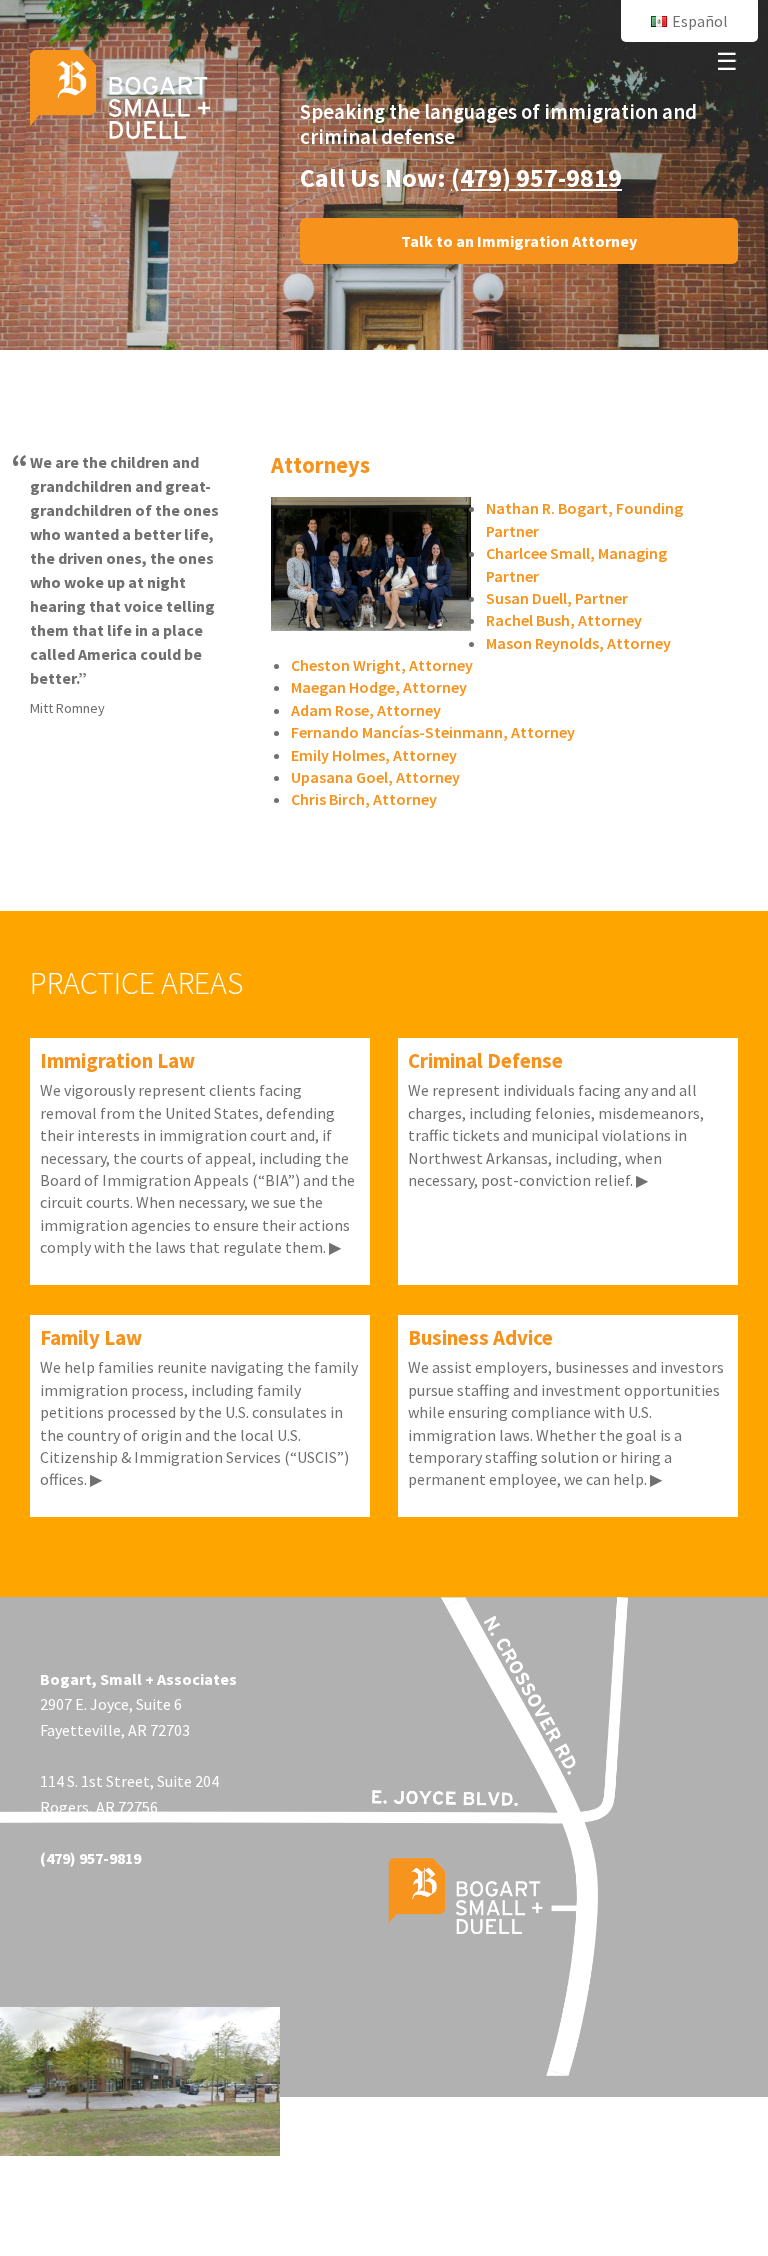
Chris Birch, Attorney (364, 799)
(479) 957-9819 (536, 177)
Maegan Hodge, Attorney (379, 687)
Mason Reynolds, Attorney (578, 643)
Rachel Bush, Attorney (564, 620)
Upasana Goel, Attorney (375, 777)
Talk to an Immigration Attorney (519, 241)
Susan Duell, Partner (557, 598)
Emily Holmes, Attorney (374, 755)
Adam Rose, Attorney (366, 710)
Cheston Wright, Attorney (382, 665)
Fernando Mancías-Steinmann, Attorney (433, 732)
